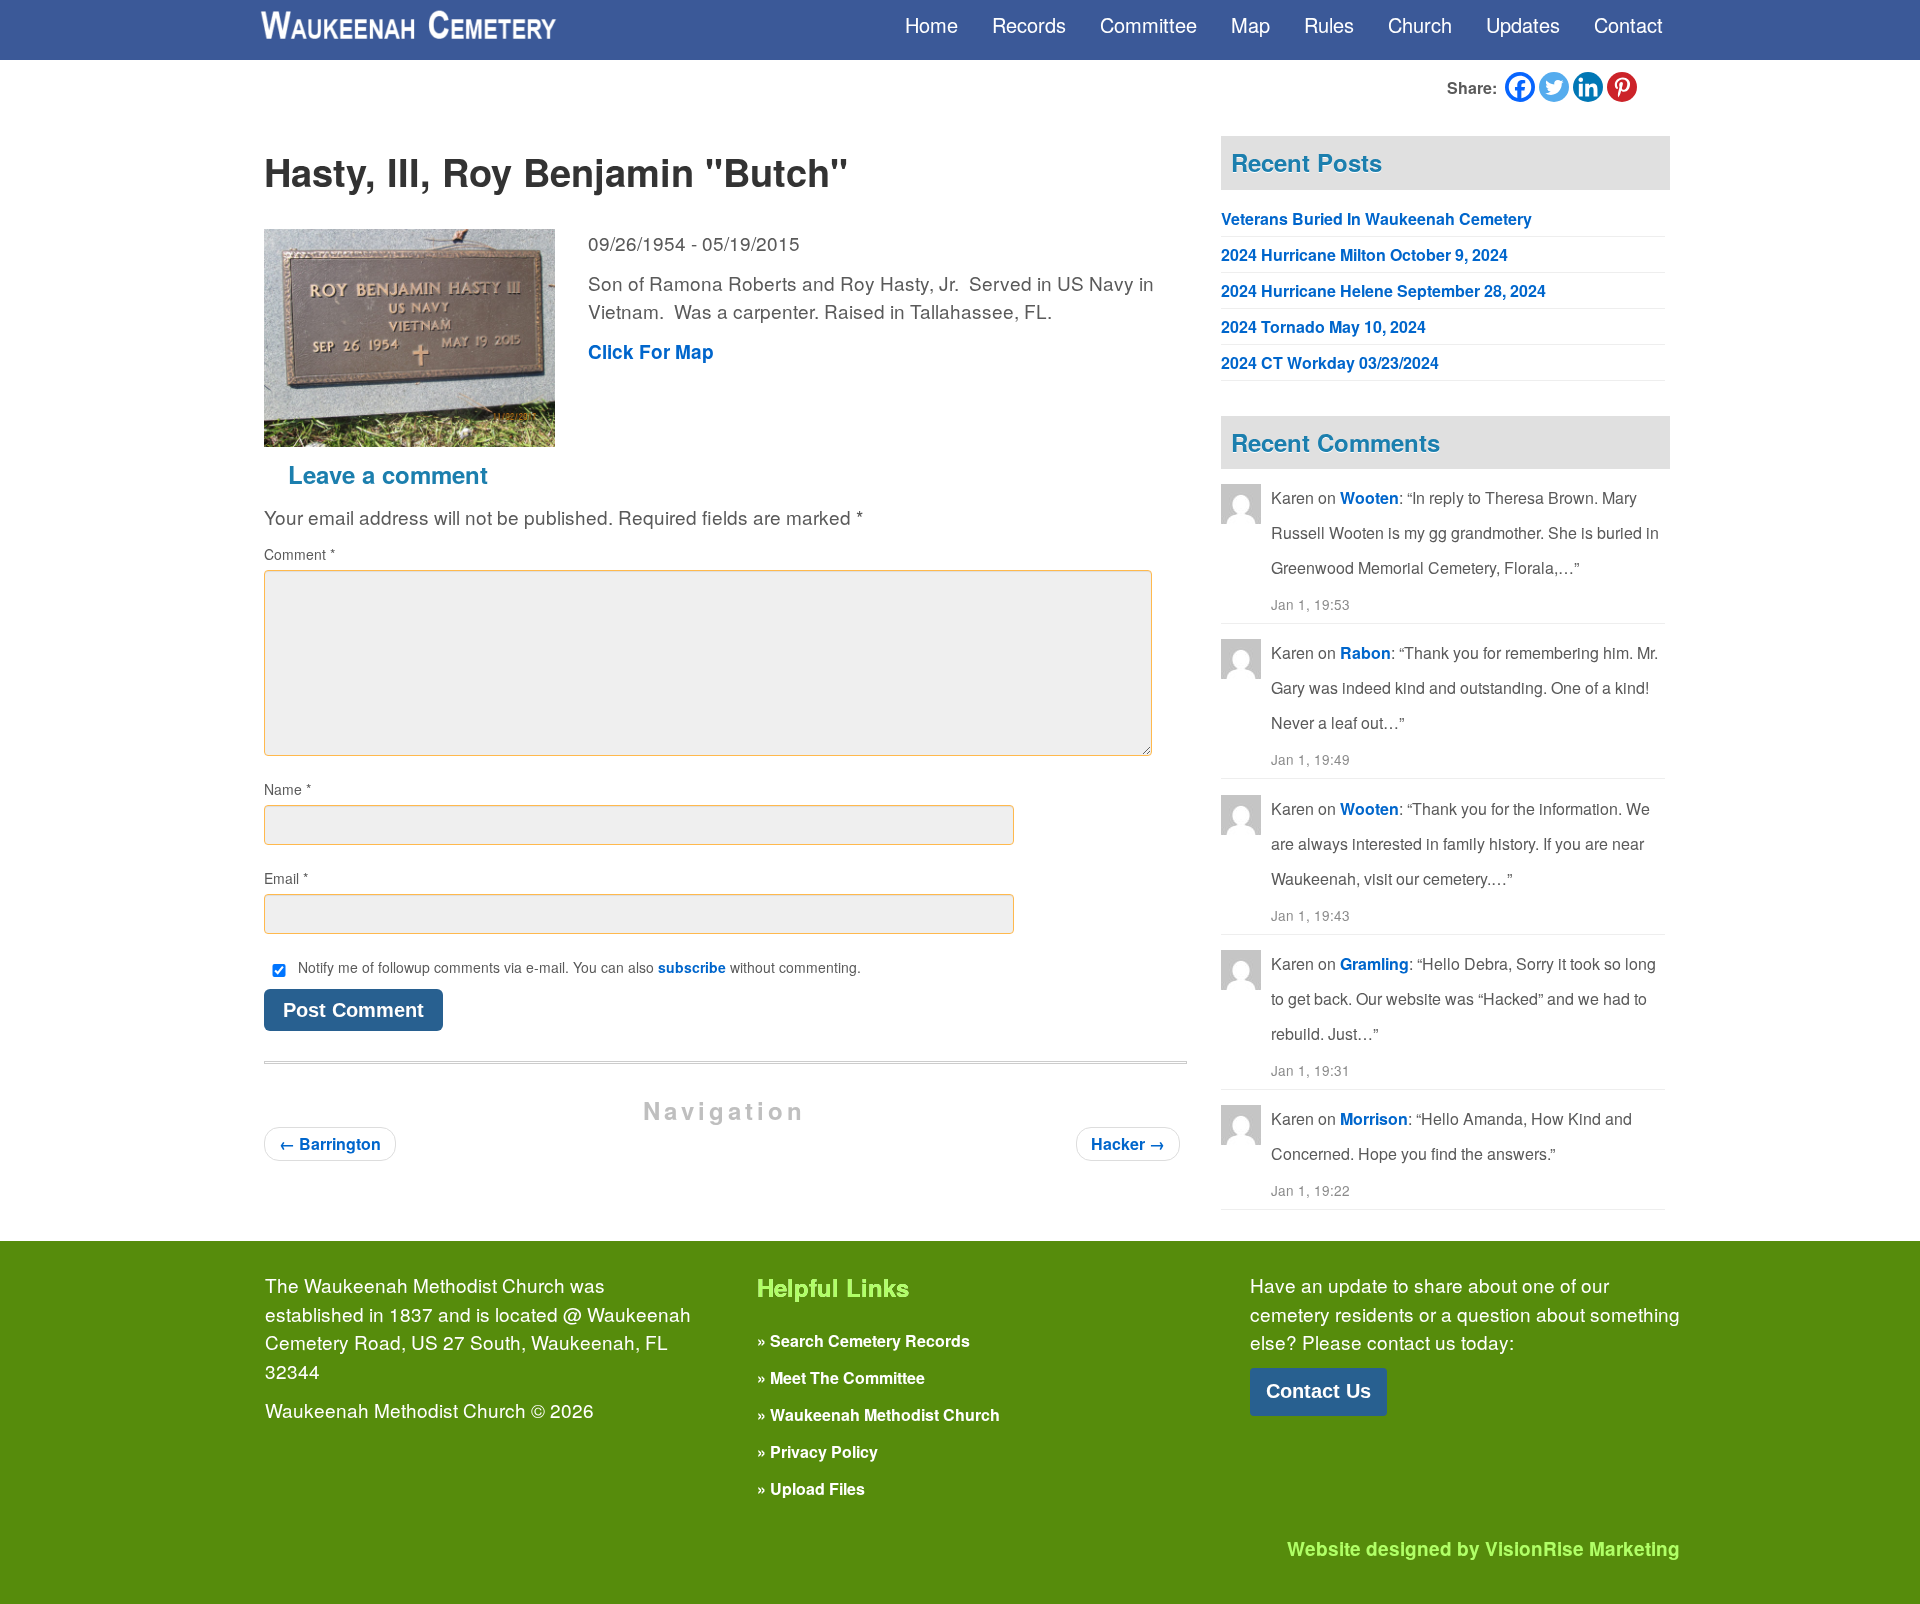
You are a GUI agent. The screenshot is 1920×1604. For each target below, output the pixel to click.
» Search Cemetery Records (863, 1340)
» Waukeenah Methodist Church (878, 1414)
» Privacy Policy (817, 1451)
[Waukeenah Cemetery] (407, 25)
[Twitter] (1554, 87)
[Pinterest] (1622, 87)
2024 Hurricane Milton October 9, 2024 (1364, 254)
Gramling (1374, 963)
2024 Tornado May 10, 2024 (1323, 326)
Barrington (330, 1143)
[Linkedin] (1588, 87)
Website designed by (1483, 1548)
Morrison (1374, 1118)
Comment (299, 554)
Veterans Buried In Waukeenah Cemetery (1376, 218)
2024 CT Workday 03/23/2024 (1330, 362)
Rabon (1365, 652)
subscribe (692, 967)
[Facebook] (1520, 87)
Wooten (1369, 497)
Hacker (1128, 1143)
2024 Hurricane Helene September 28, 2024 (1383, 290)
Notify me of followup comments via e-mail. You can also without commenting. (577, 967)
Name (287, 789)
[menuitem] (931, 25)
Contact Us (1318, 1391)
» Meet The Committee (841, 1377)
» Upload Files (811, 1488)
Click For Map (651, 351)
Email (286, 878)
